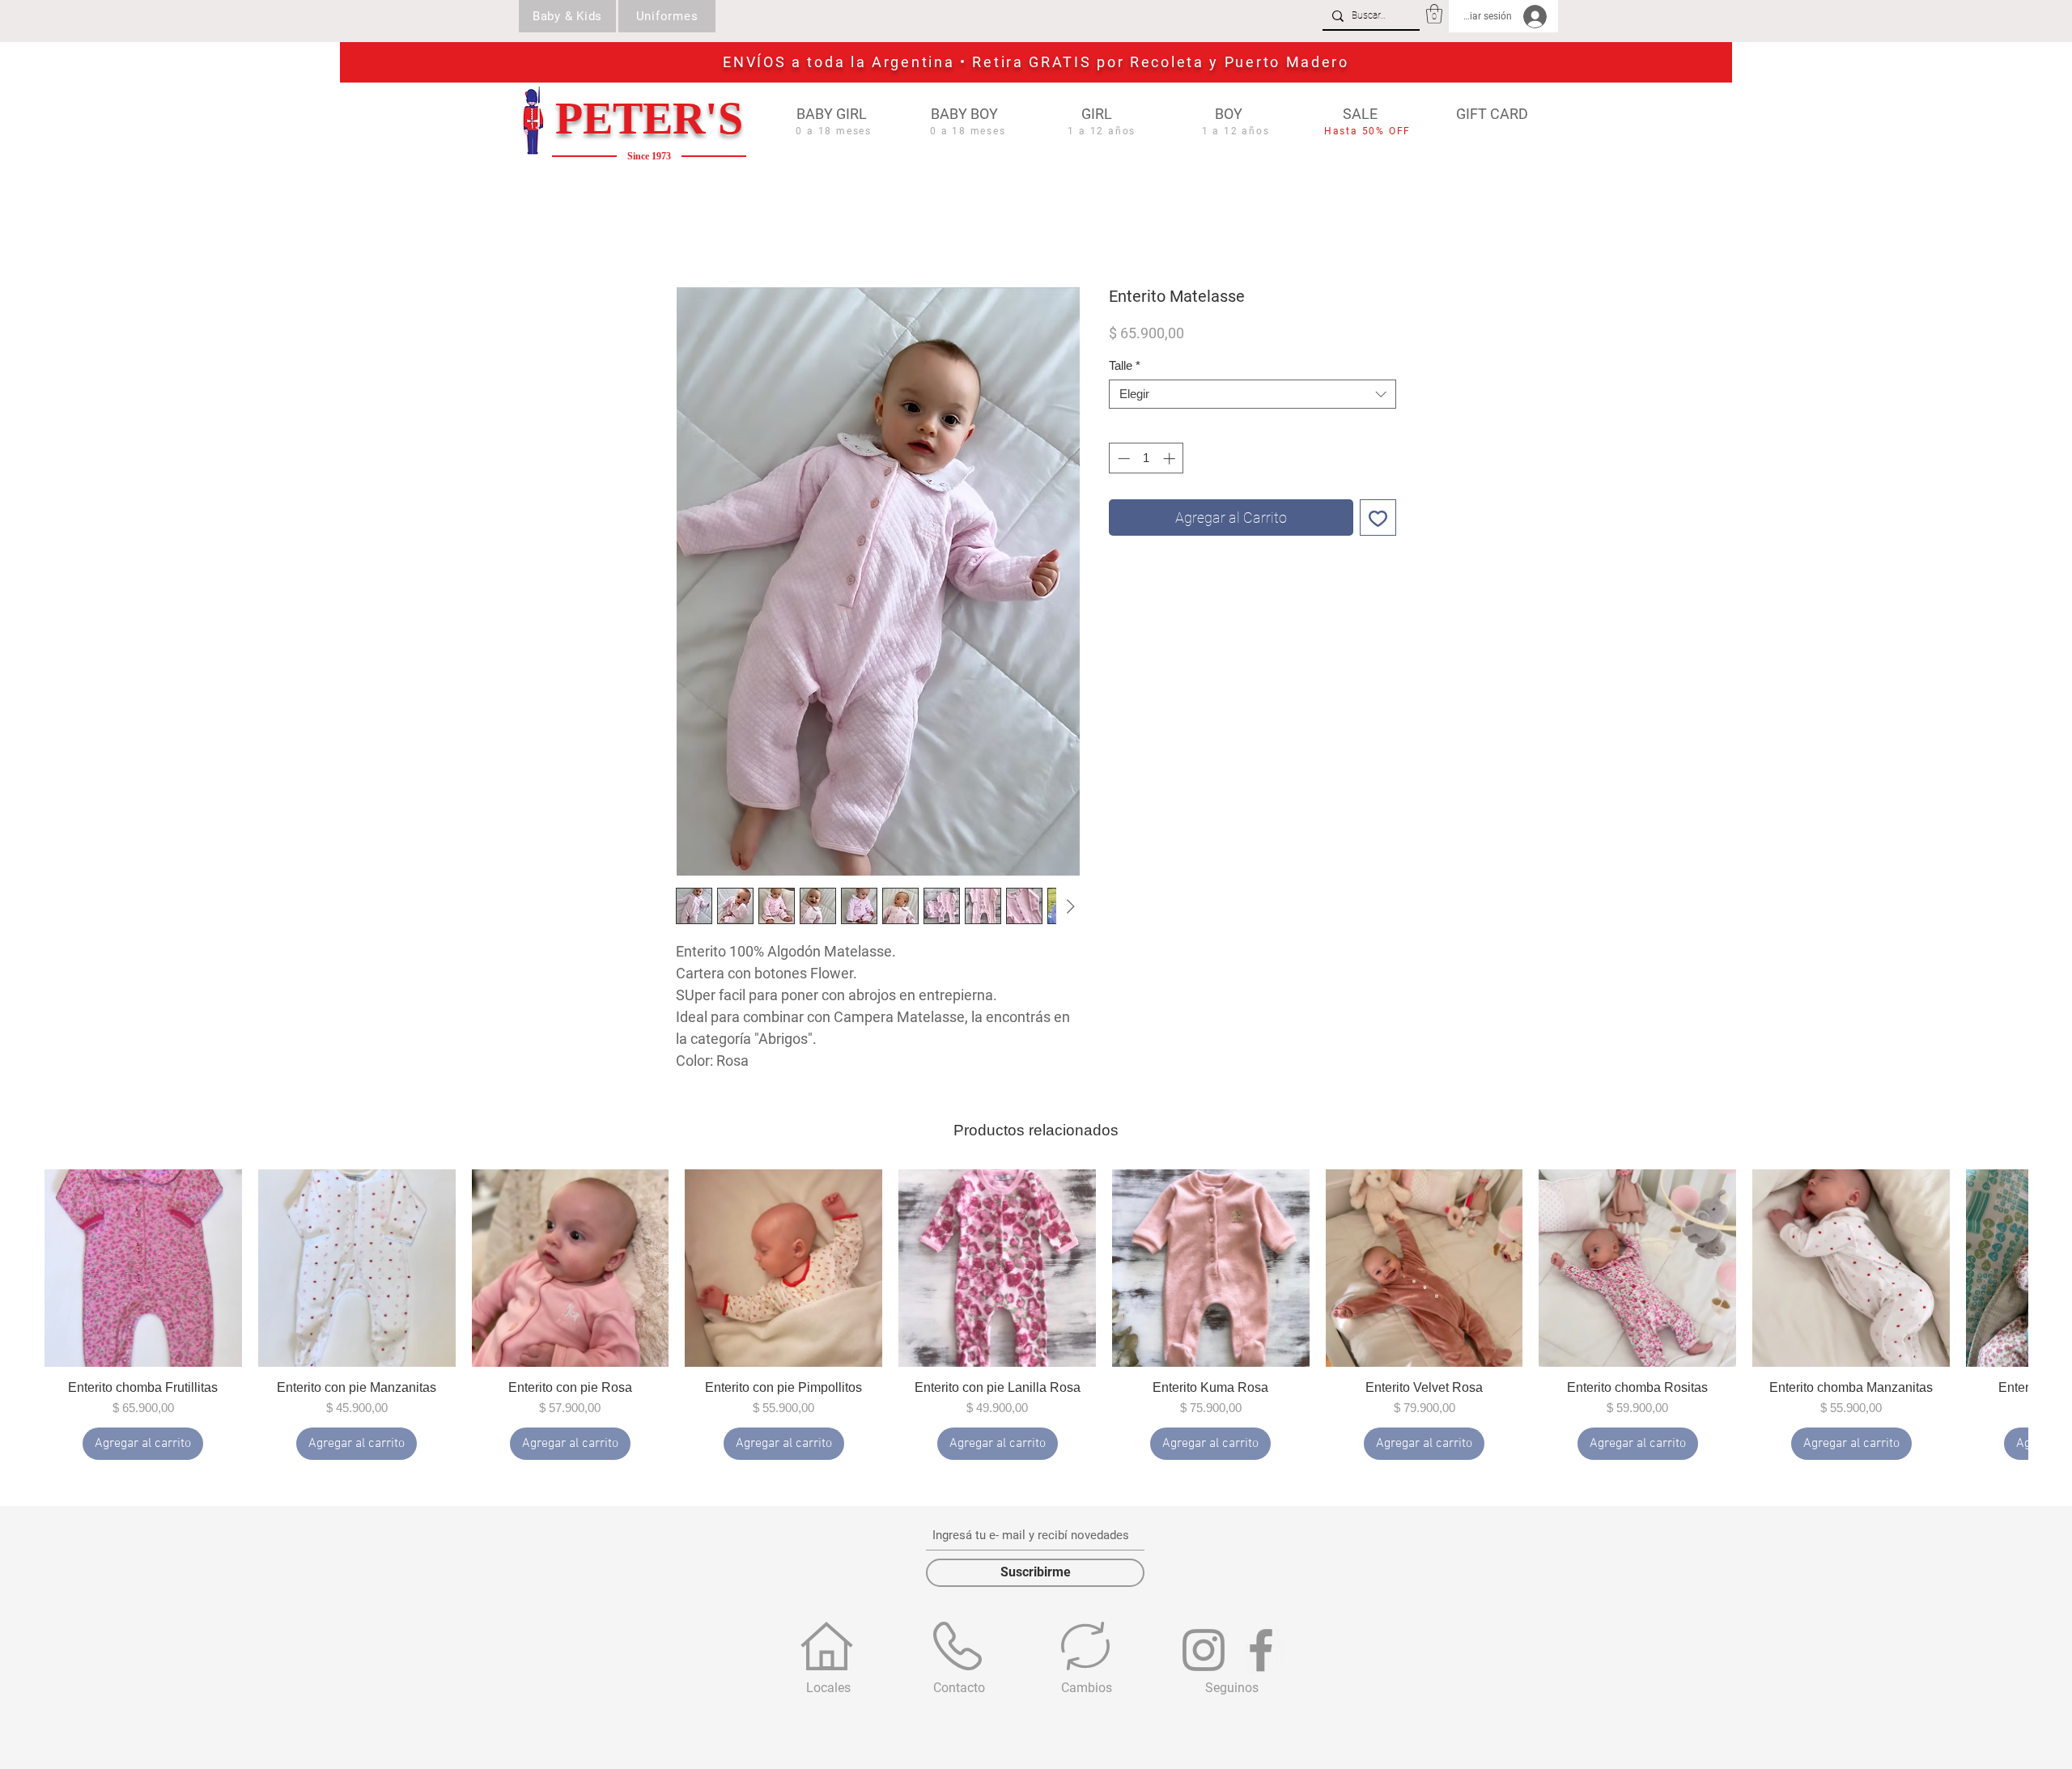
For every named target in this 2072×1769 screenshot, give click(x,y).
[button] (1434, 14)
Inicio (691, 231)
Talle (1125, 368)
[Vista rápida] (143, 1271)
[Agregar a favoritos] (1378, 520)
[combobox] (1253, 397)
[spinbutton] (1146, 461)
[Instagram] (1204, 1652)
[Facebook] (1261, 1652)
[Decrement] (1122, 461)
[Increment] (1171, 461)
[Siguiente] (2046, 1270)
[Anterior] (26, 1270)
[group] (1036, 1317)
